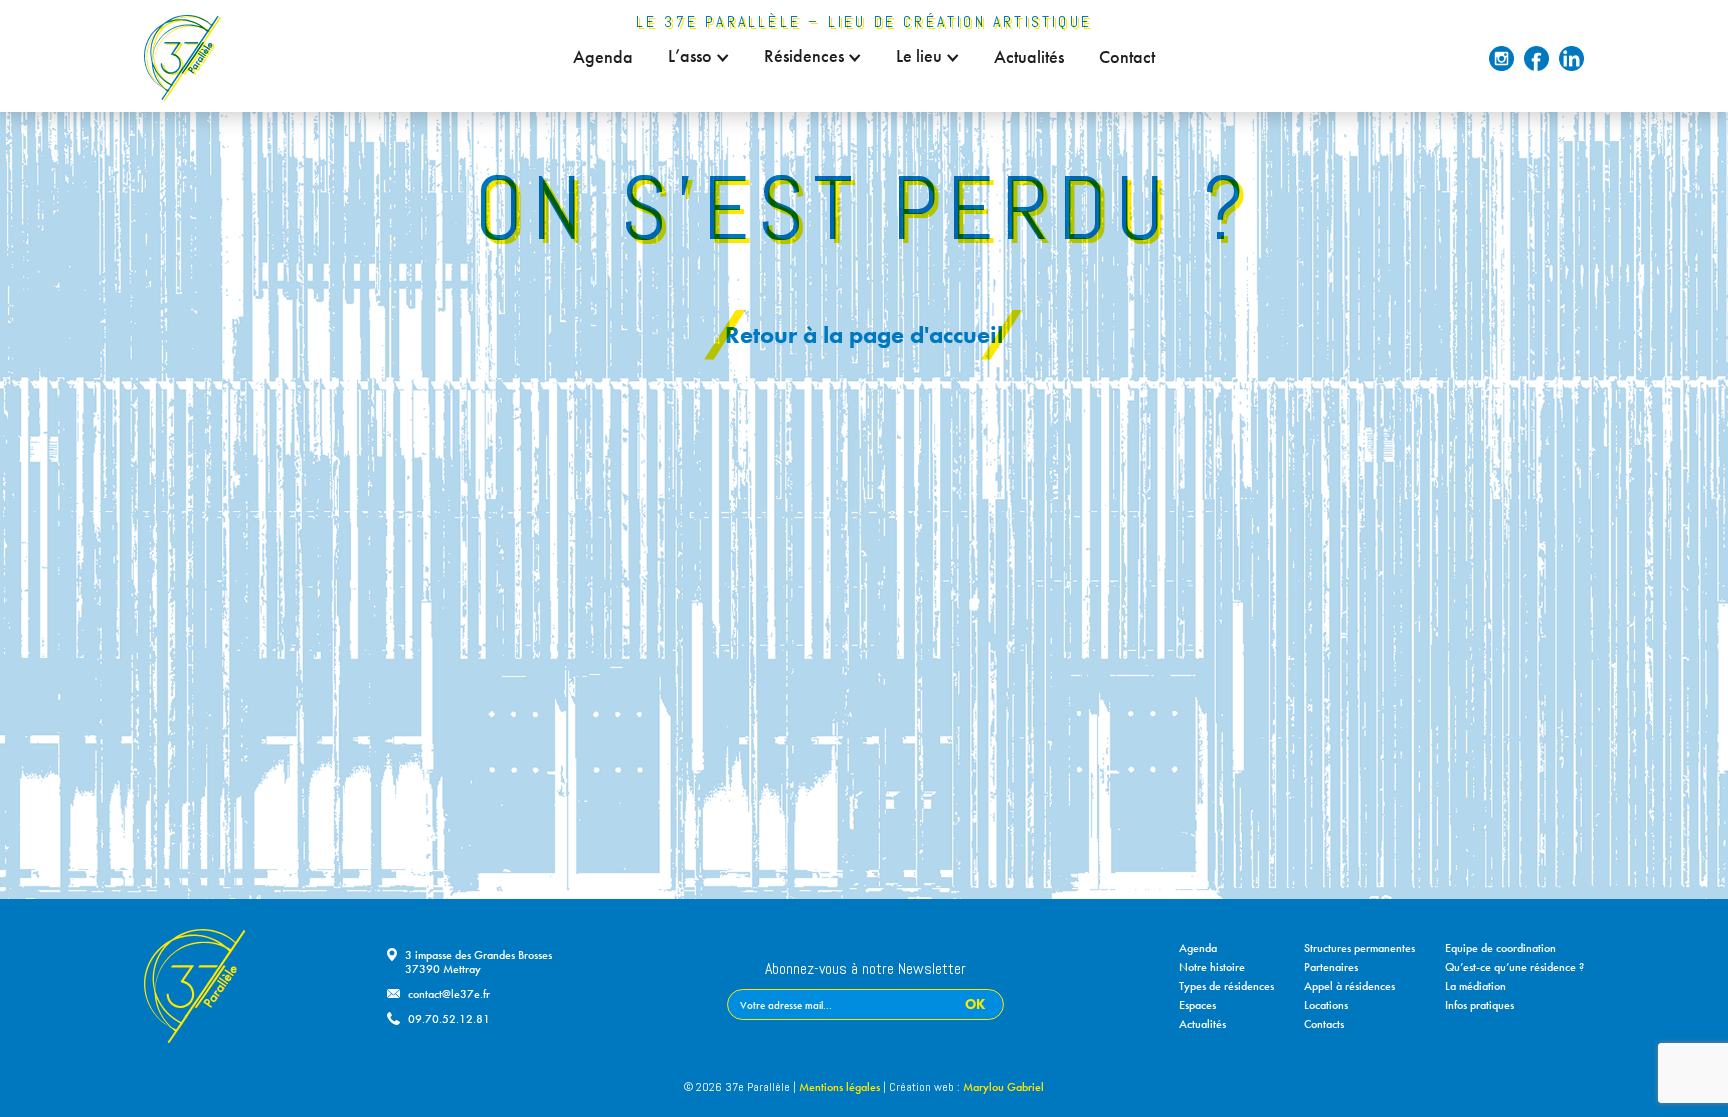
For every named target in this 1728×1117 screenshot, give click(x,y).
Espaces (1197, 1005)
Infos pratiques (1479, 1005)
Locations (1326, 1005)
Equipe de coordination (1500, 948)
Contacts (1324, 1024)
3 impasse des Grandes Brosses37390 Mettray (478, 962)
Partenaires (1331, 967)
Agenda (603, 57)
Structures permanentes (1359, 948)
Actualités (1029, 57)
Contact (1127, 57)
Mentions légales (839, 1087)
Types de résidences (1226, 986)
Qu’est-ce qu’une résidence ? (1514, 967)
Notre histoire (1212, 967)
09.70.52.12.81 (449, 1019)
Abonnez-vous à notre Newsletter (865, 970)
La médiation (1475, 986)
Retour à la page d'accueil (864, 334)
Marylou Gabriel (1003, 1087)
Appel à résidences (1349, 986)
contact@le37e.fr (449, 994)
